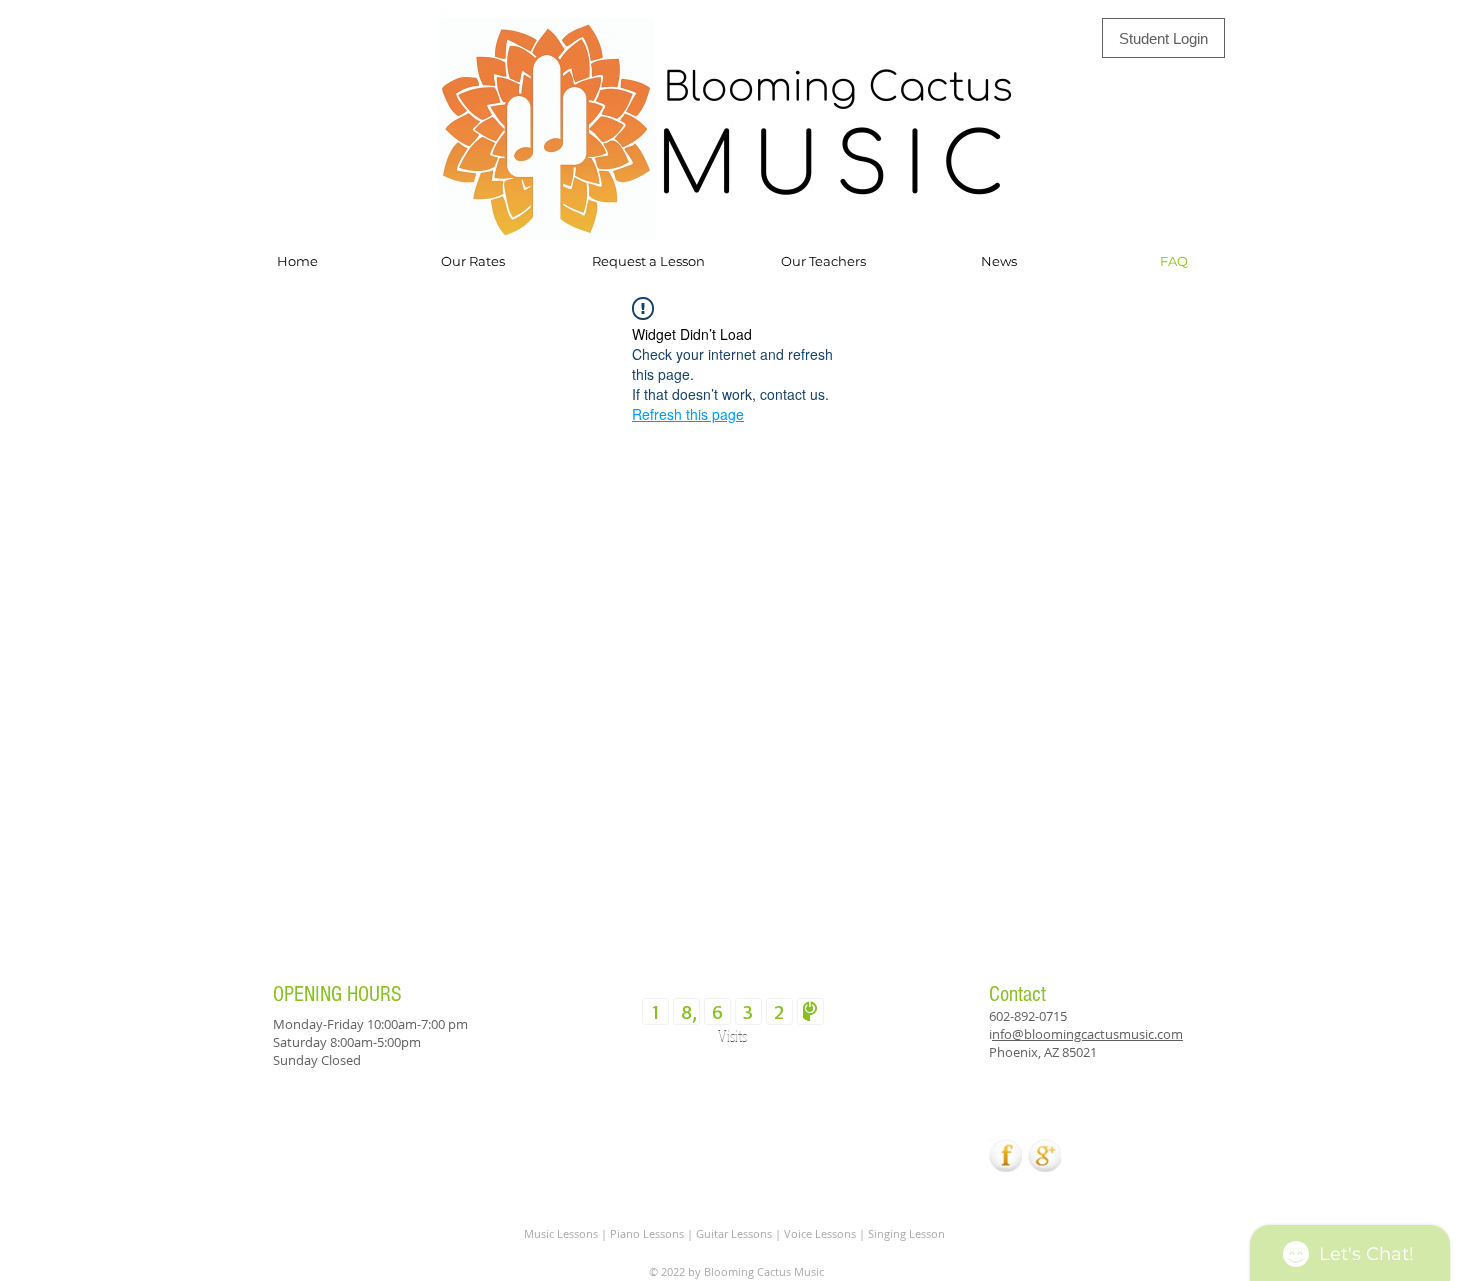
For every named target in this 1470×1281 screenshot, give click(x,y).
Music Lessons (562, 1233)
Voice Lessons (820, 1233)
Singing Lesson (906, 1233)
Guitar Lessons (734, 1233)
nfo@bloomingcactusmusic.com (1087, 1034)
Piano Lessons (647, 1233)
